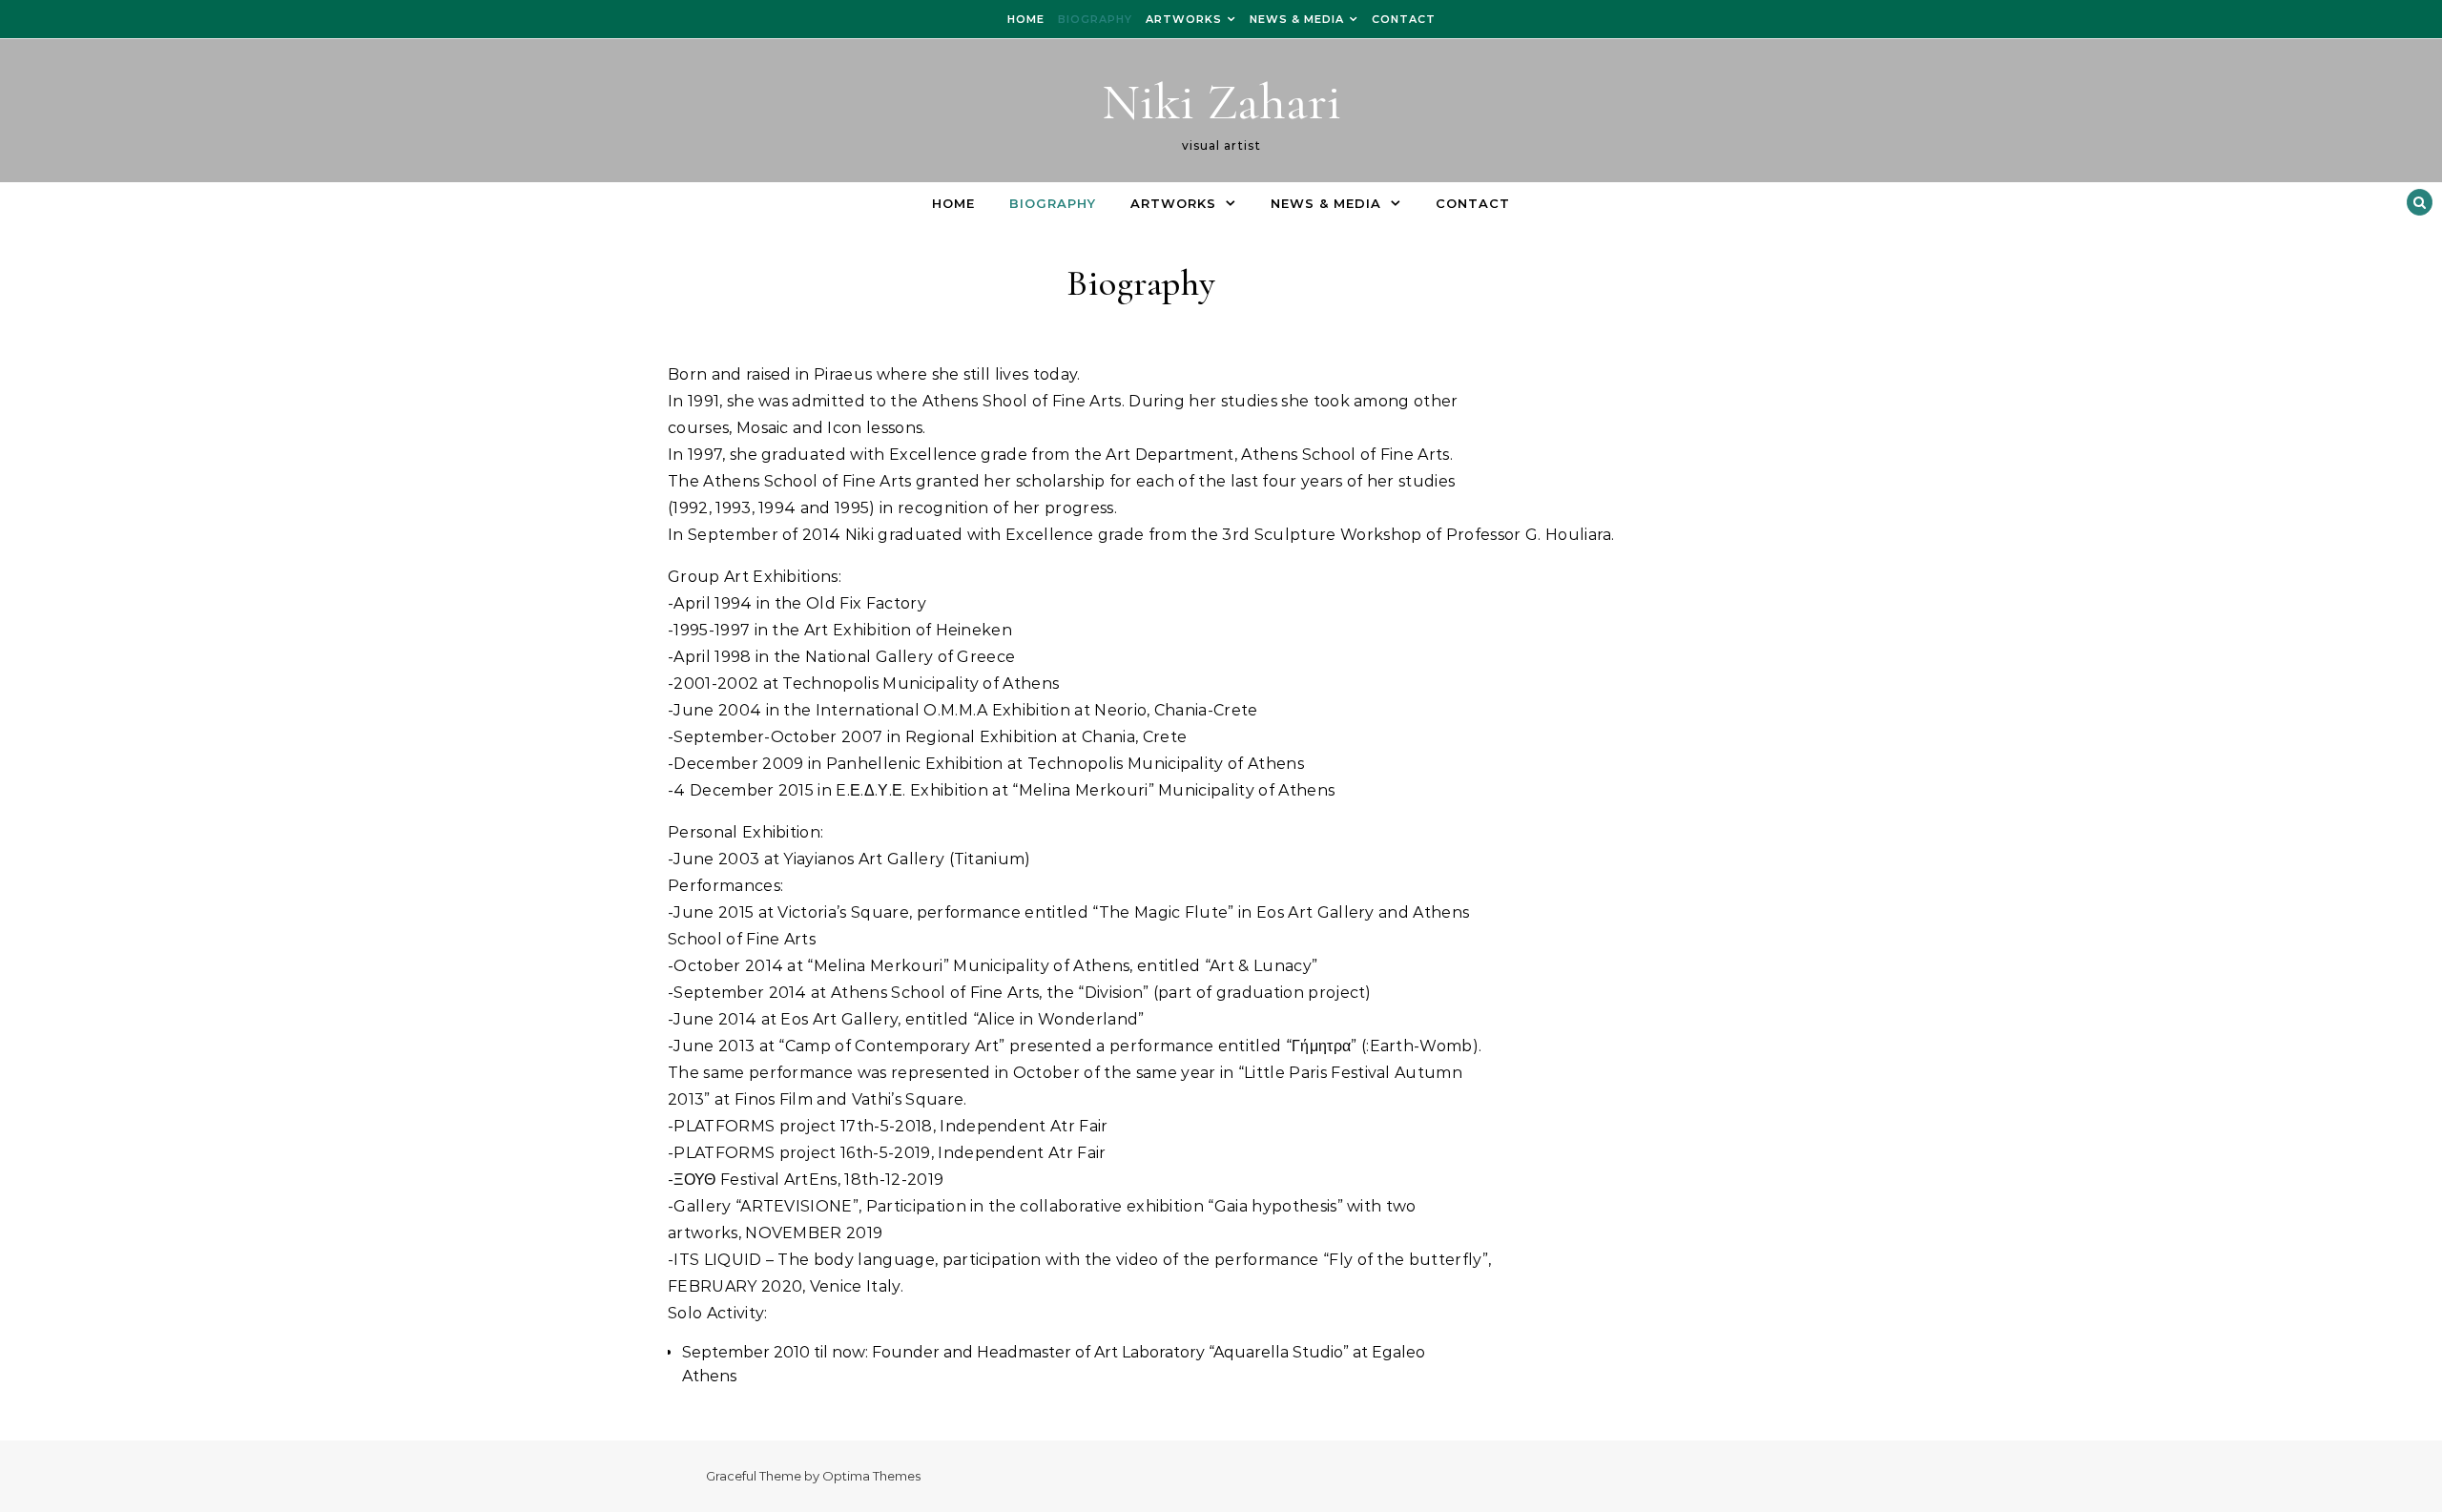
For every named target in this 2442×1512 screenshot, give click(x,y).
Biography (1095, 19)
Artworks (1184, 19)
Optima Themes (871, 1476)
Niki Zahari (1221, 102)
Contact (1404, 19)
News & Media (1297, 19)
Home (1026, 19)
